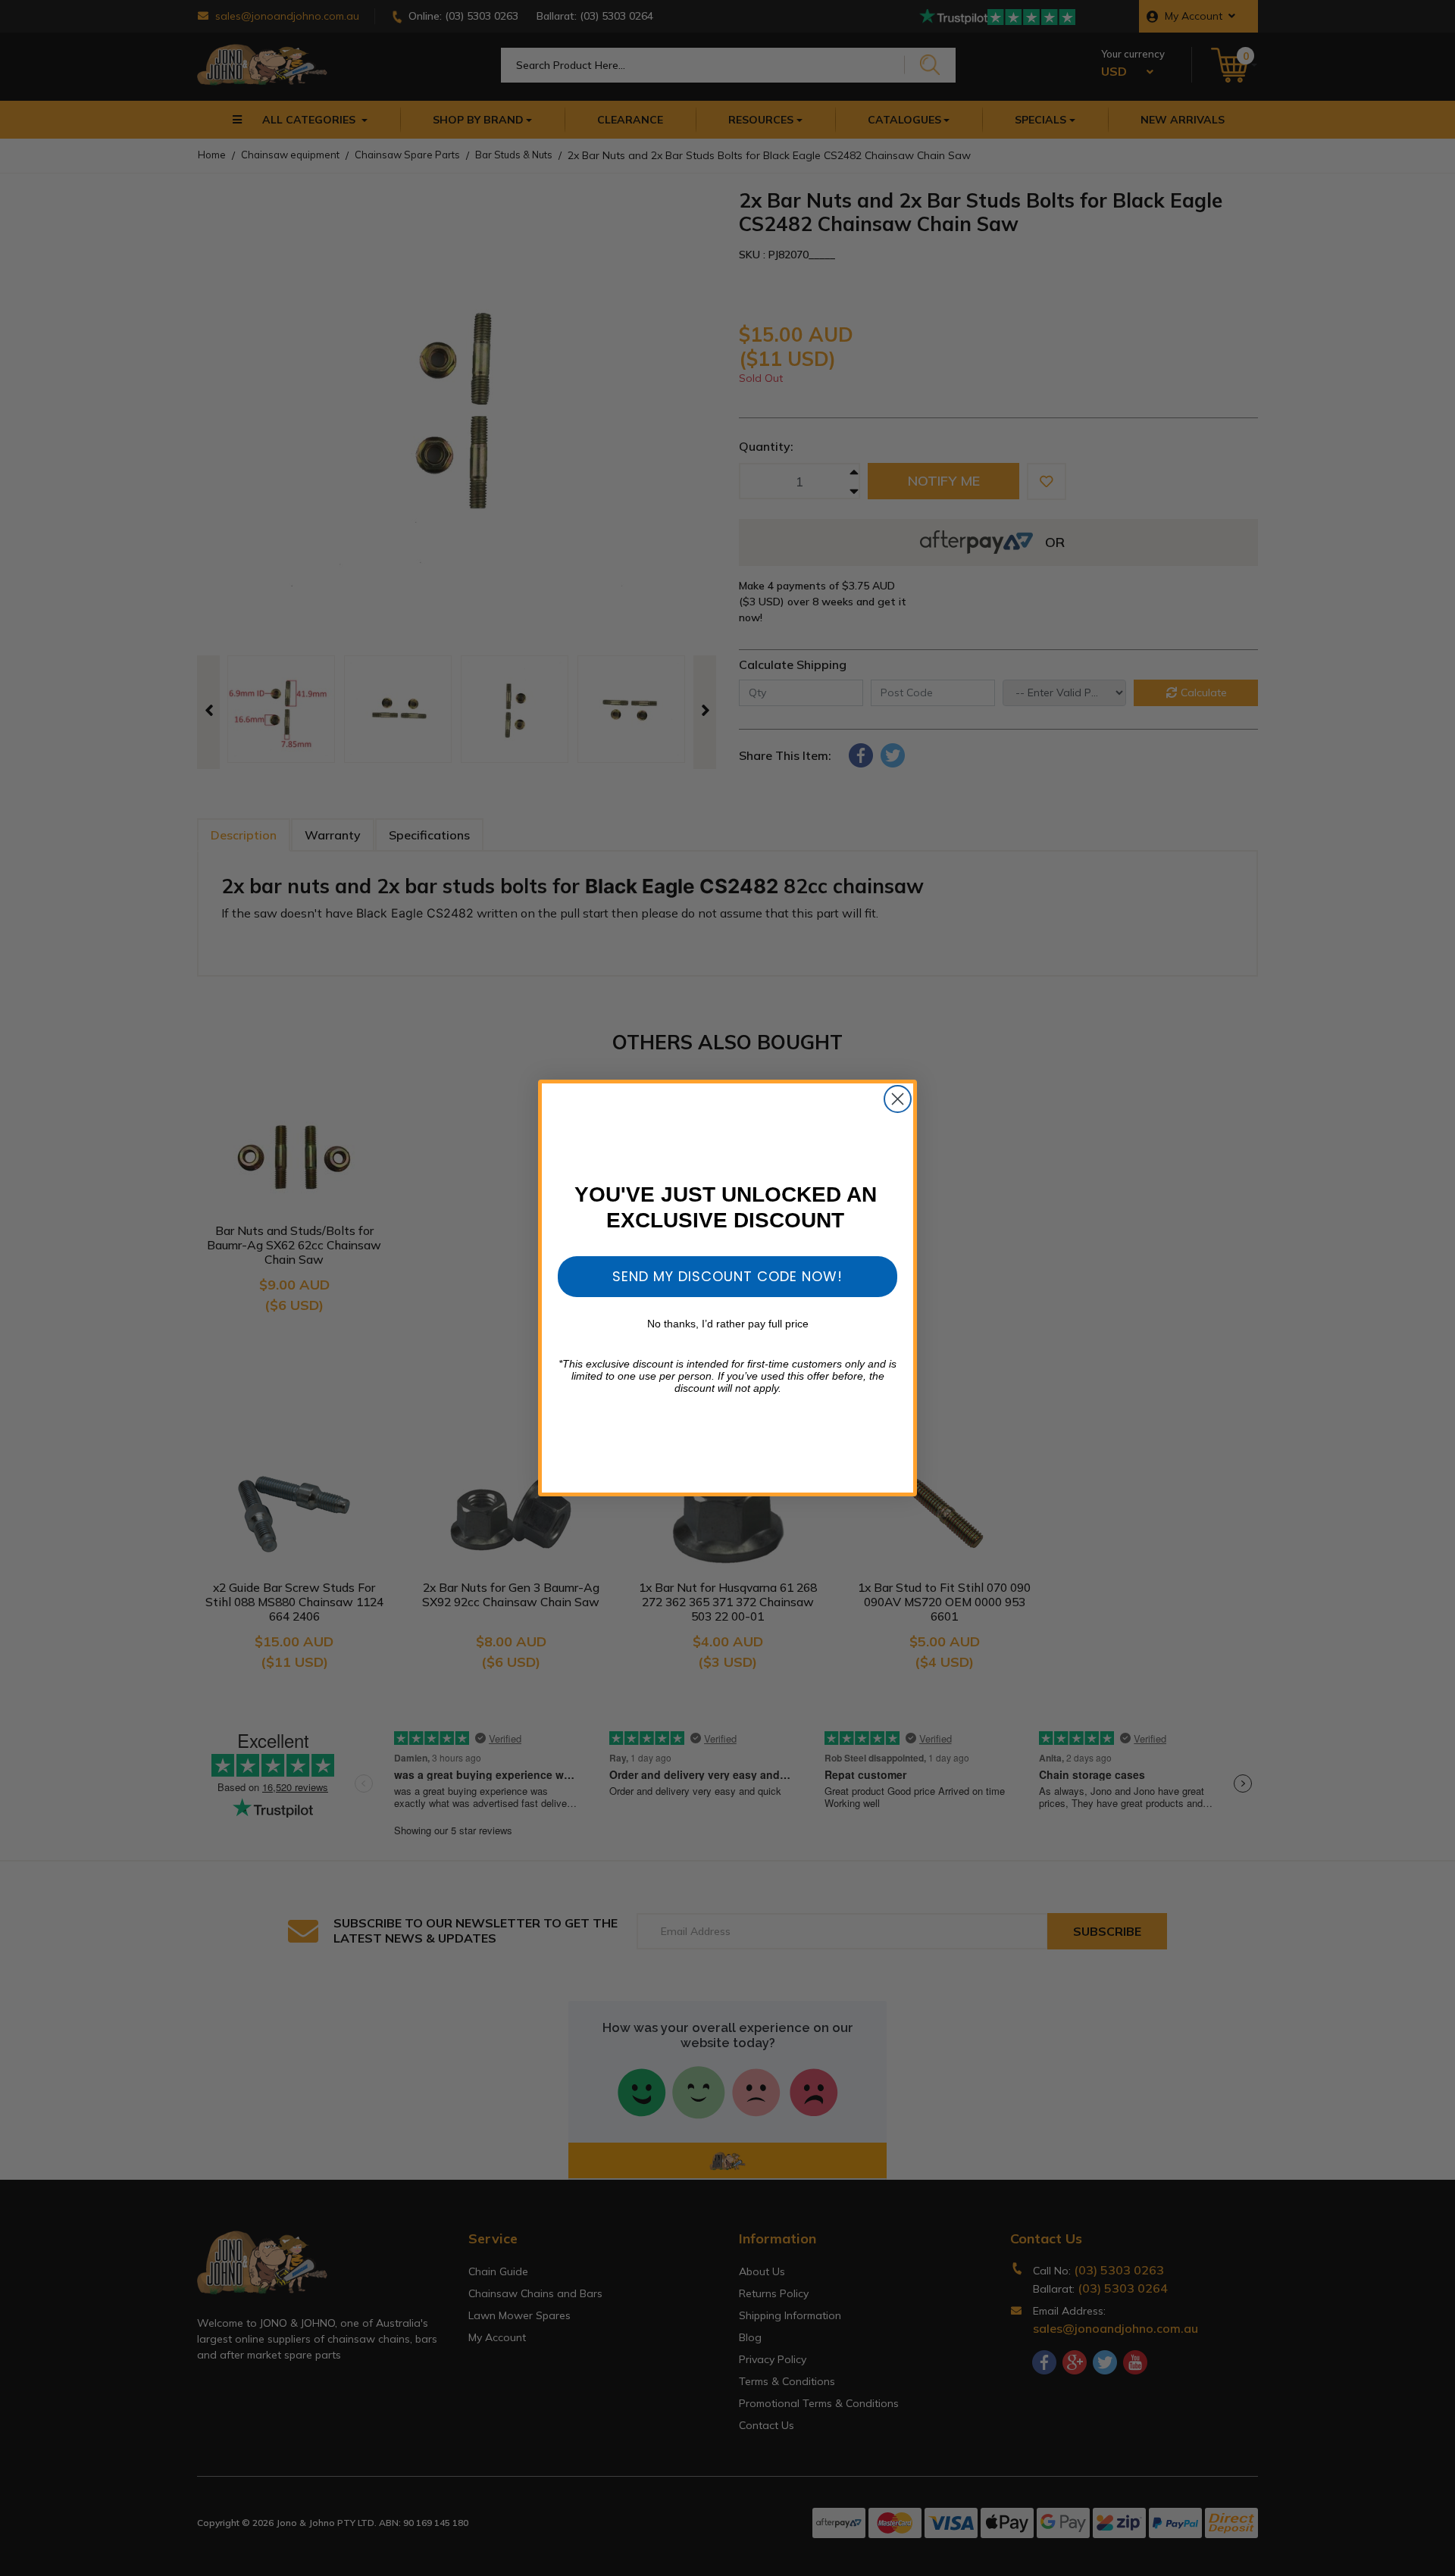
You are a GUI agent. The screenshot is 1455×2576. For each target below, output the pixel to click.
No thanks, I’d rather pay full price (728, 1324)
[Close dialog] (898, 1099)
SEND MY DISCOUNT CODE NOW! (727, 1276)
